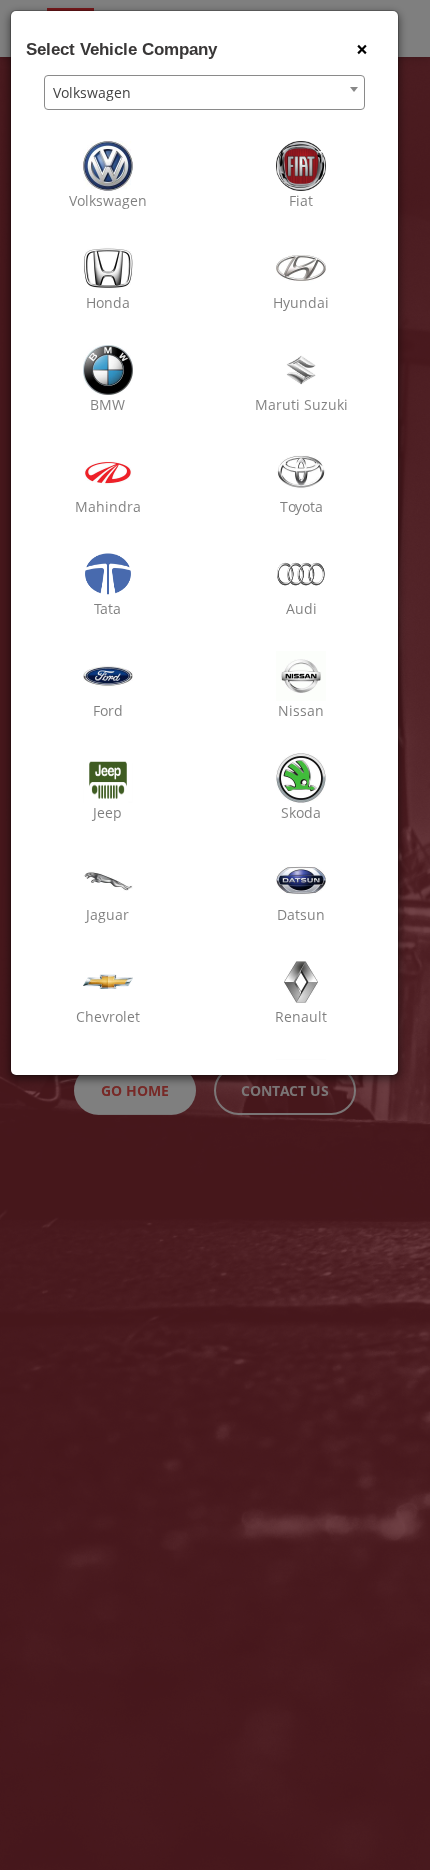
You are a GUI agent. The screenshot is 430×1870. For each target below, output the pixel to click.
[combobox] (204, 92)
